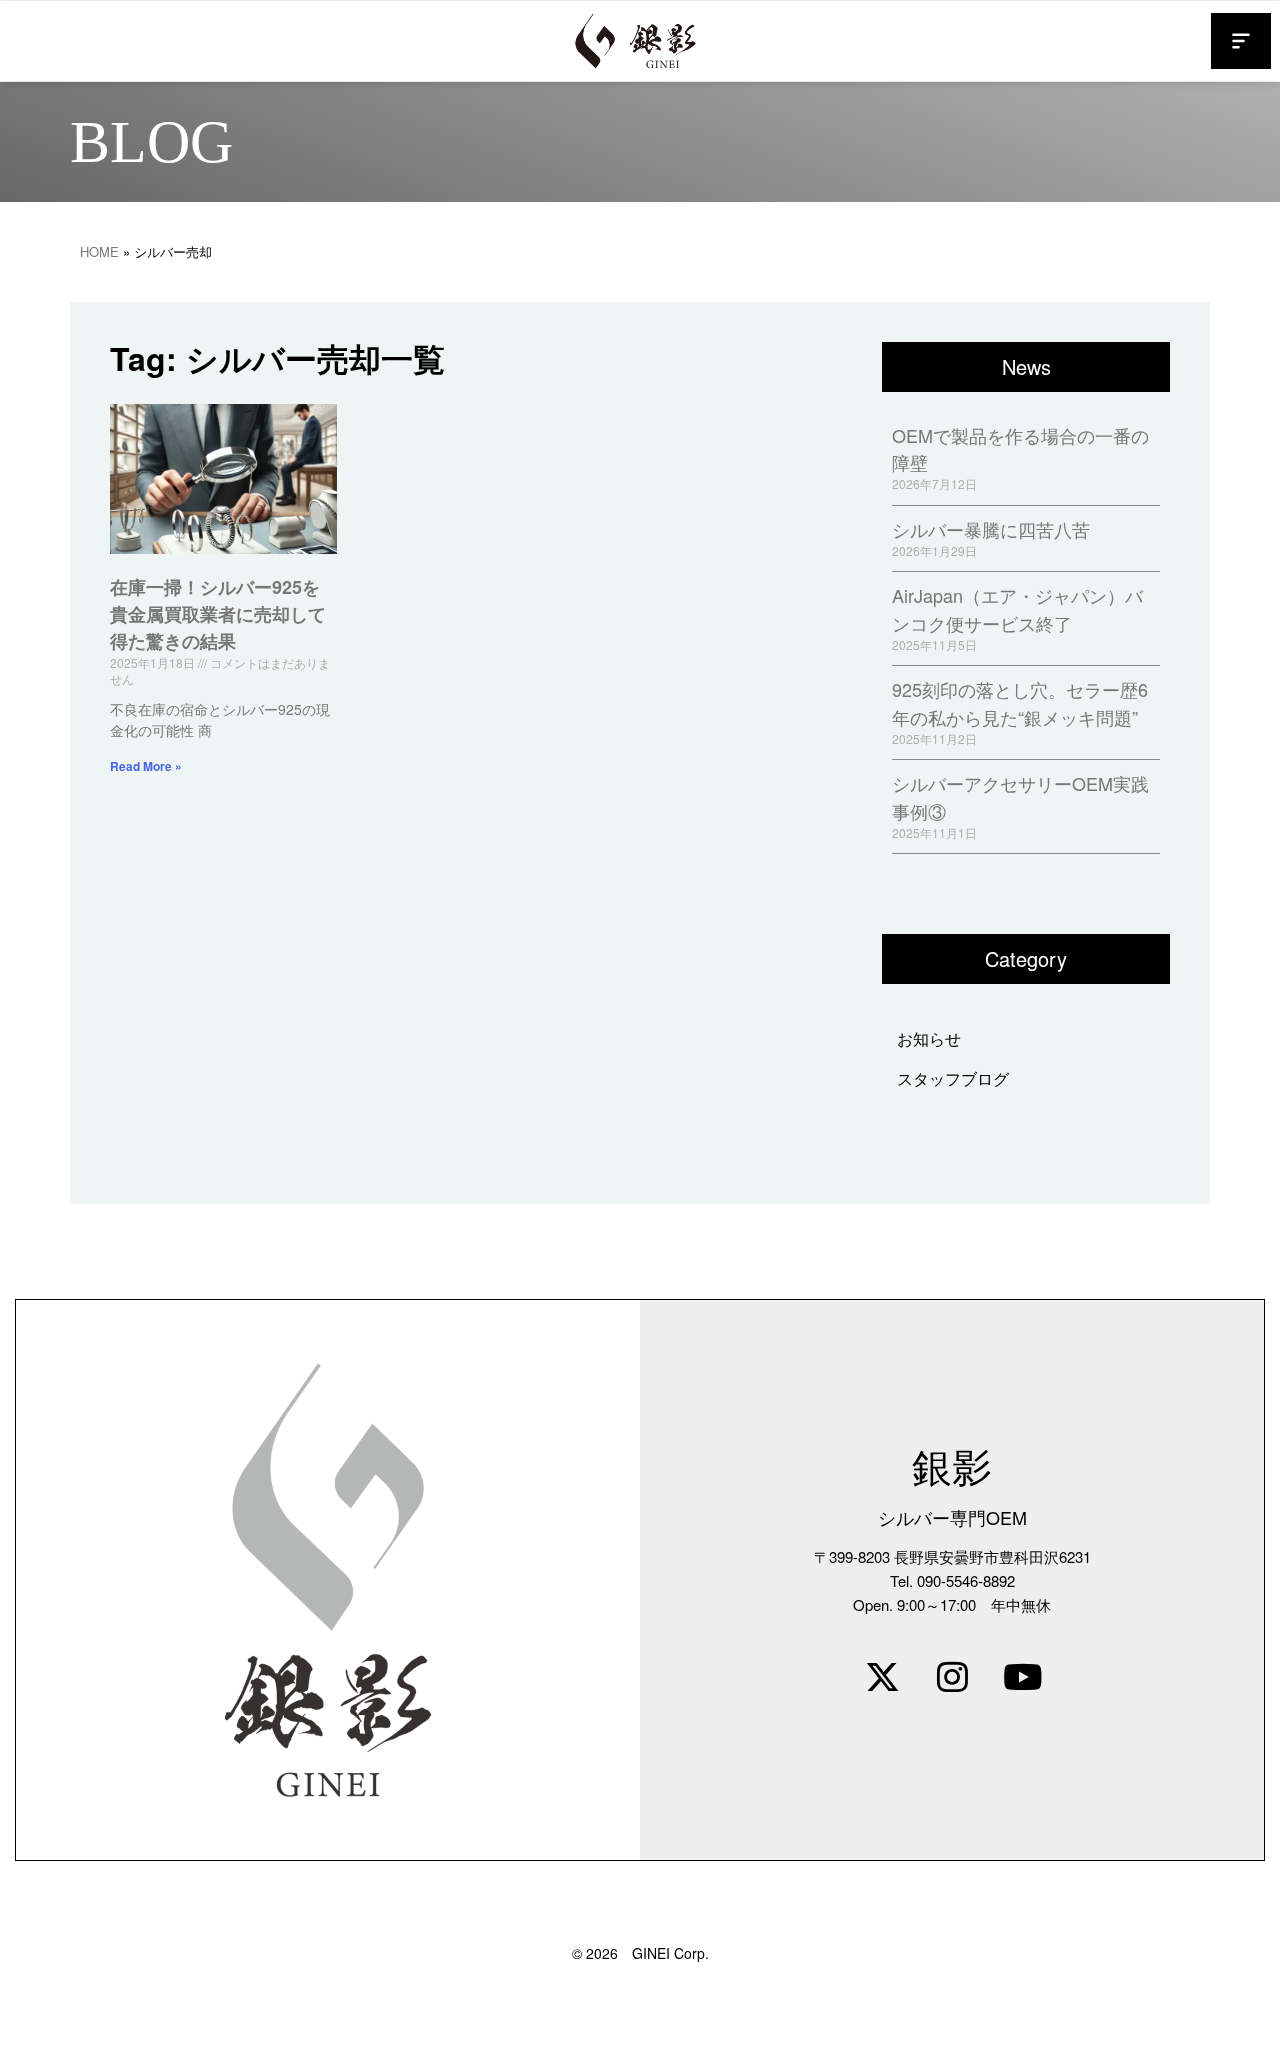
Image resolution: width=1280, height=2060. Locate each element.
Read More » (146, 766)
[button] (1241, 41)
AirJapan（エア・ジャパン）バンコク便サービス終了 (1017, 608)
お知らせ (929, 1038)
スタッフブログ (953, 1078)
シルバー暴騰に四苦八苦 (991, 529)
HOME (99, 251)
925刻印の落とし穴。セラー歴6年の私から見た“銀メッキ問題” (1020, 702)
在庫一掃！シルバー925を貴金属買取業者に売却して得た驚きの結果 (218, 614)
